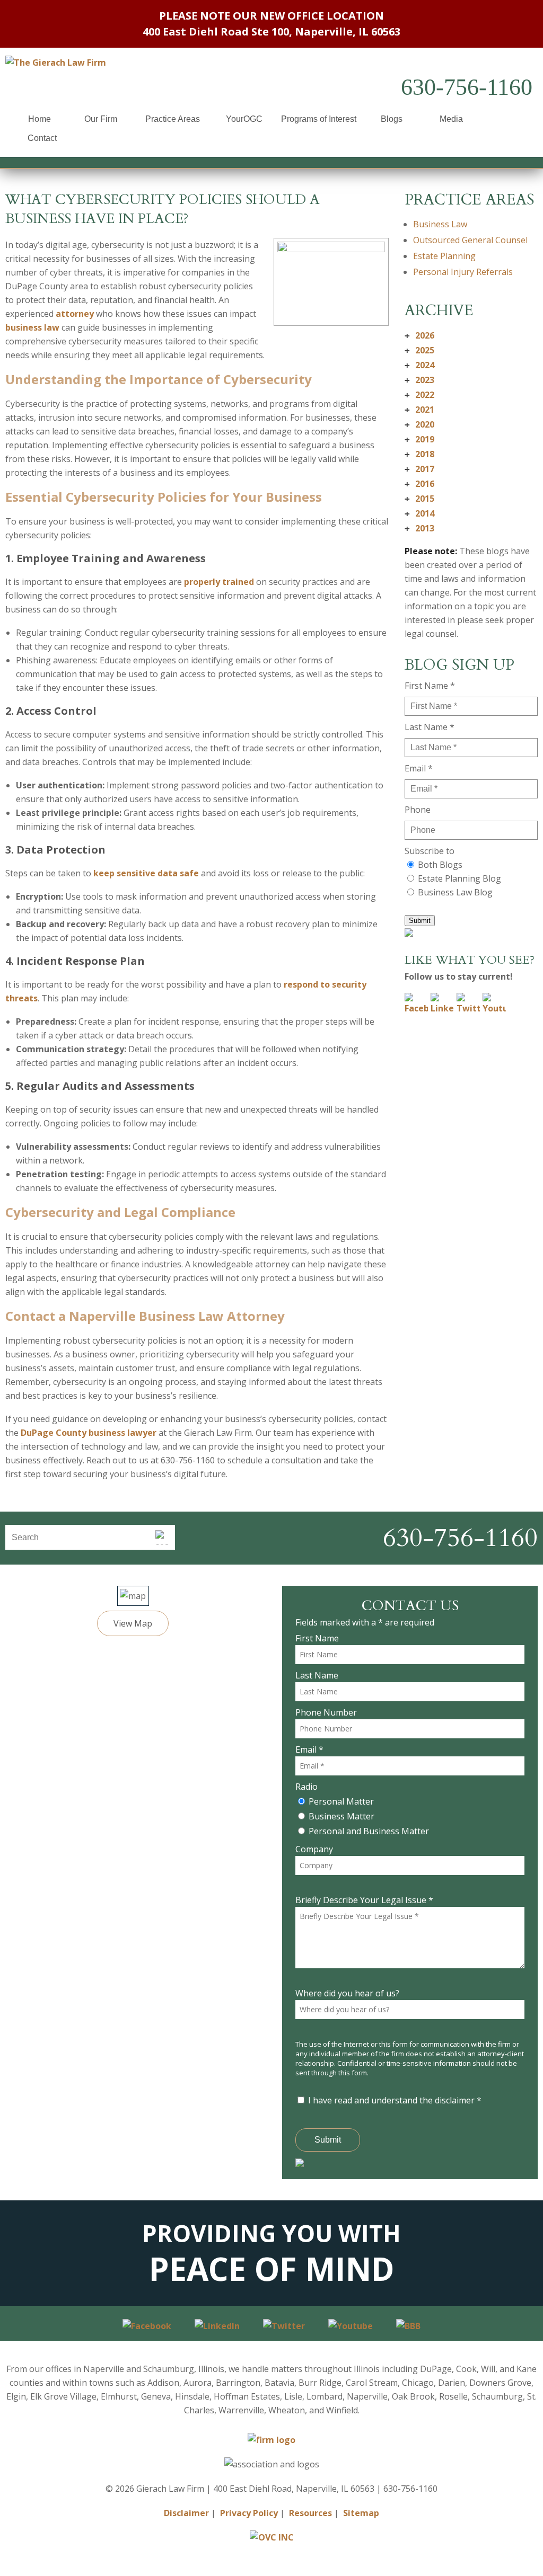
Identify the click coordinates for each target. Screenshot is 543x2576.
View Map (133, 1623)
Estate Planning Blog (459, 878)
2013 (419, 528)
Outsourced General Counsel (470, 240)
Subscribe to (430, 851)
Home (40, 119)
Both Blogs (440, 865)
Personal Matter (341, 1801)
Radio (306, 1787)
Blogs (392, 119)
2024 (419, 365)
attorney (75, 314)
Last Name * (430, 727)
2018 (419, 454)
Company (314, 1849)
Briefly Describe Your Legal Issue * (364, 1900)
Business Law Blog (455, 892)
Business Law (440, 224)
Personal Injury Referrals (463, 272)
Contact (42, 138)
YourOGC (244, 119)
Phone (418, 810)
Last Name (317, 1675)
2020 (419, 424)
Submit (420, 921)
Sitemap (361, 2513)
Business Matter (341, 1816)
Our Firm (101, 119)
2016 (419, 484)
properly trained (219, 582)
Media (451, 119)
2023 (419, 380)
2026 (419, 335)
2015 (419, 499)
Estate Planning (444, 256)
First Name (317, 1638)
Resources (310, 2513)
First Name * (430, 686)
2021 (419, 410)
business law (32, 327)
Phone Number (326, 1712)
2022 (419, 395)
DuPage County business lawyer (89, 1433)
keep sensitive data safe (146, 873)
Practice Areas (173, 119)
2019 (419, 439)
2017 (419, 469)
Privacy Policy (249, 2513)
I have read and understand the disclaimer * (395, 2100)
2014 (419, 513)
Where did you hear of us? (347, 1993)
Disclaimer (186, 2513)
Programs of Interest (319, 119)
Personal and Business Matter (369, 1831)
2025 (419, 350)
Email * (419, 768)
